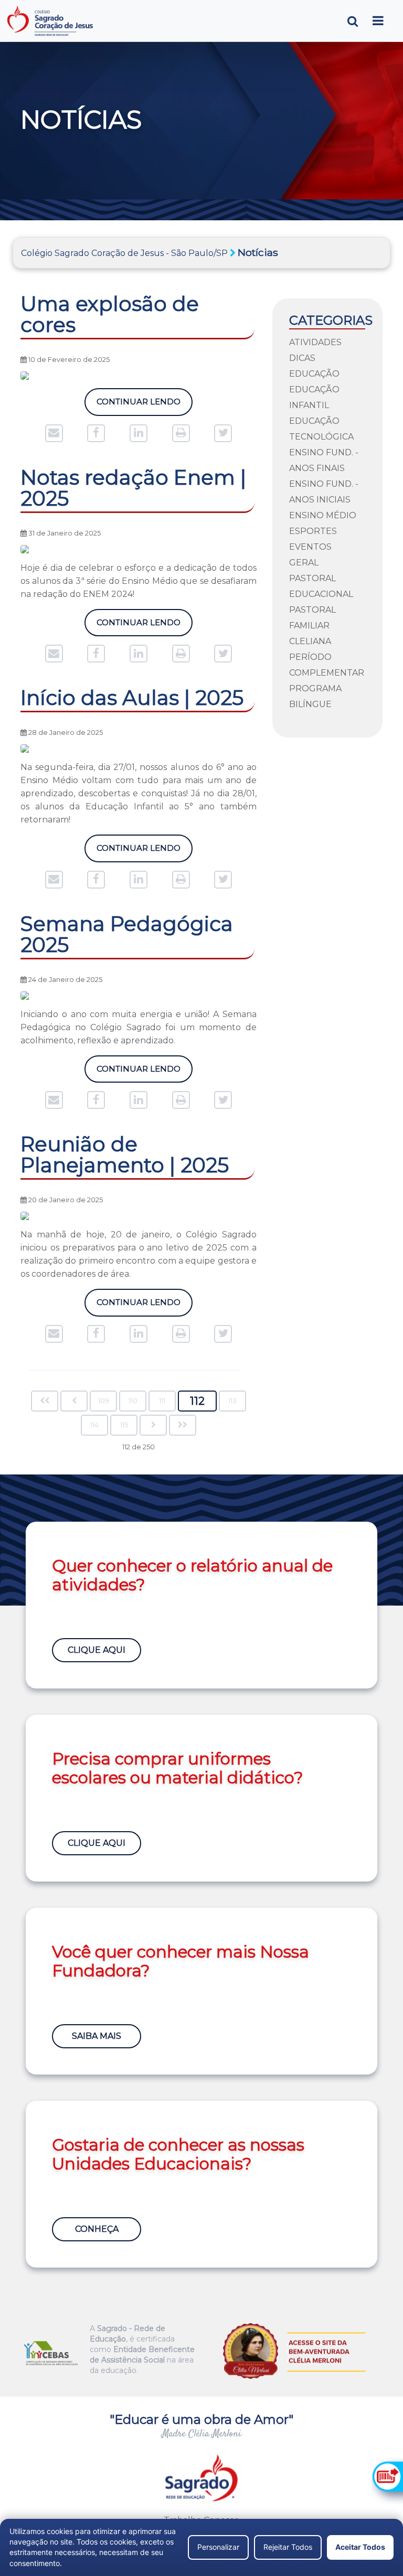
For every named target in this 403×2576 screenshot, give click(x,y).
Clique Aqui (97, 1650)
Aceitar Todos (360, 2547)
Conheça (97, 2229)
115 (124, 1425)
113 (232, 1401)
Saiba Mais (97, 2036)
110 (133, 1401)
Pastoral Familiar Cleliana (312, 626)
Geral (304, 563)
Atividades (315, 342)
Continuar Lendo (139, 402)
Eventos (310, 547)
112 (197, 1401)
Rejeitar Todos (288, 2547)
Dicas (302, 358)
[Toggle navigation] (378, 21)
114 (94, 1425)
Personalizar (218, 2547)
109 (104, 1401)
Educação (314, 374)
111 (162, 1401)
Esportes (313, 531)
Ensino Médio (323, 515)
